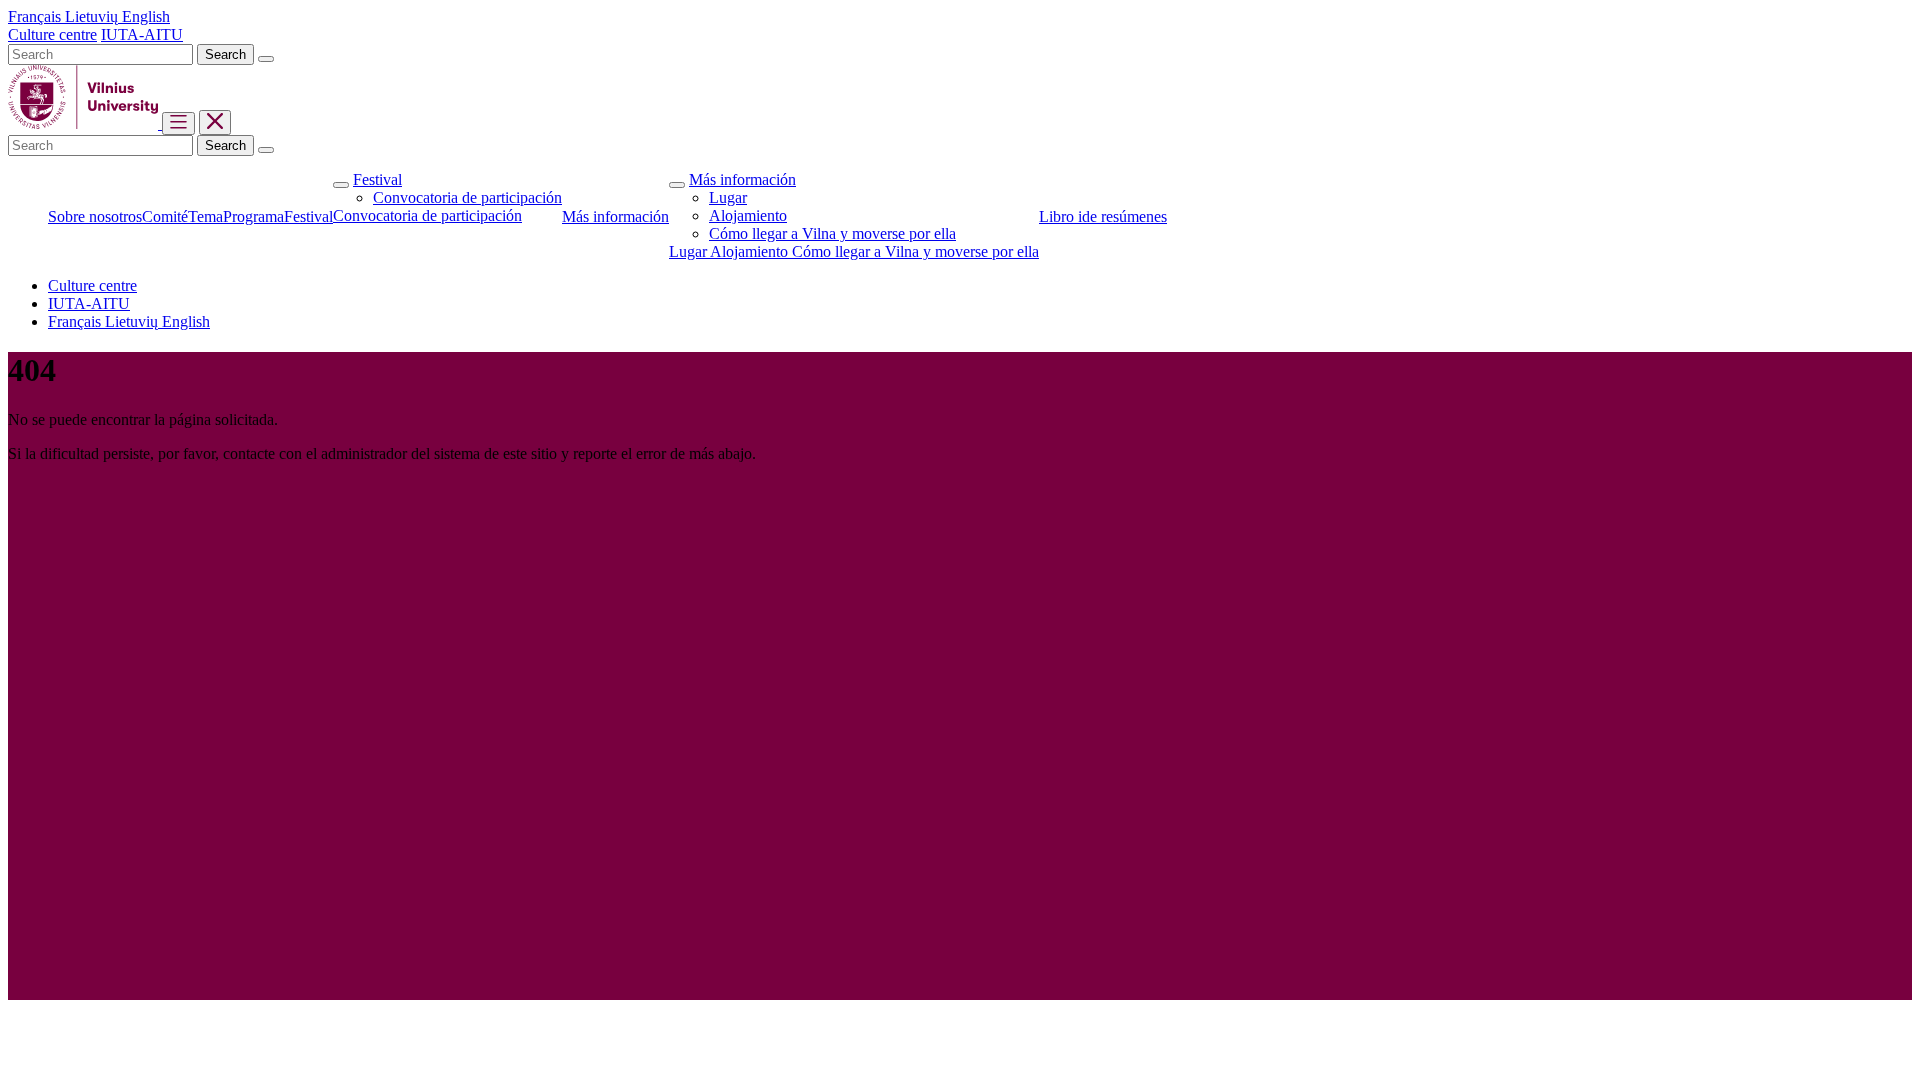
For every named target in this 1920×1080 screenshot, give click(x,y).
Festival (377, 179)
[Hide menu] (215, 122)
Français (36, 16)
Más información (742, 179)
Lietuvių (93, 16)
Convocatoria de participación (467, 197)
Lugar (728, 197)
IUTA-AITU (142, 34)
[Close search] (266, 59)
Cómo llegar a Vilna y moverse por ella (832, 233)
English (146, 16)
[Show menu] (178, 123)
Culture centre (52, 34)
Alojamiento (748, 215)
